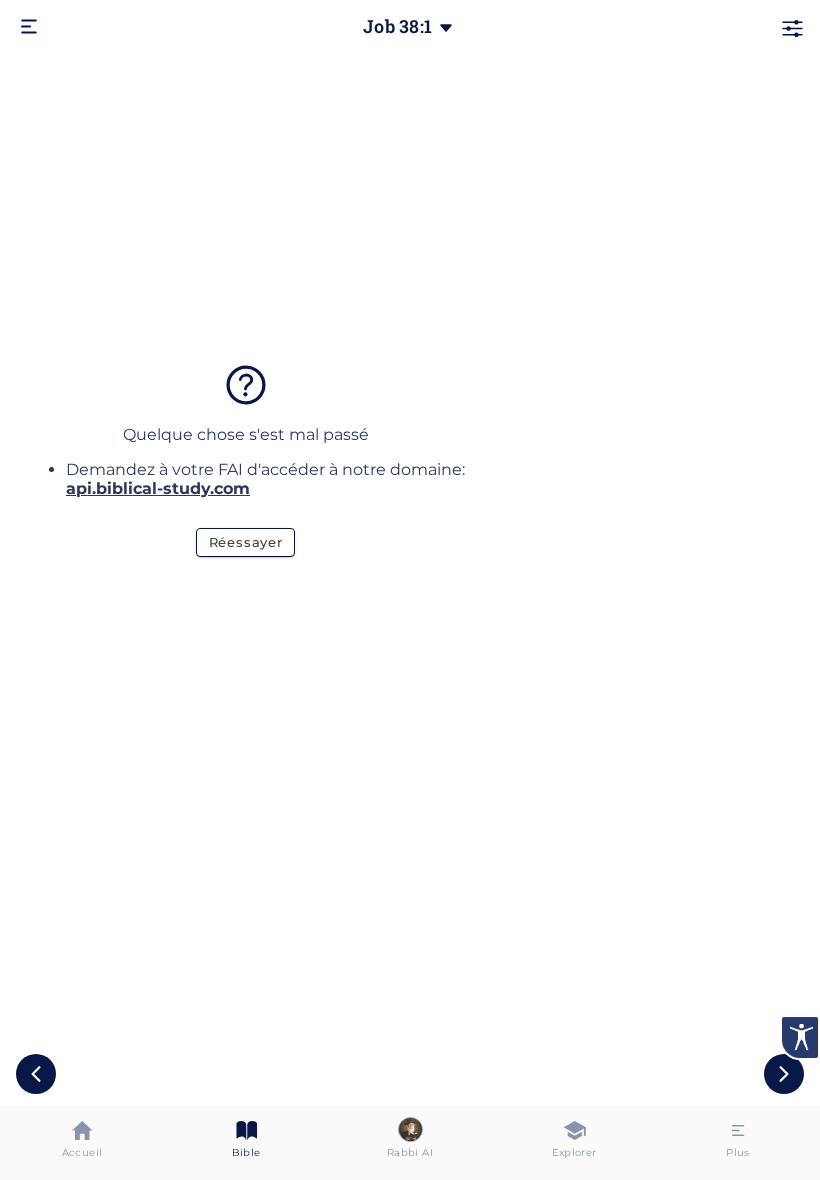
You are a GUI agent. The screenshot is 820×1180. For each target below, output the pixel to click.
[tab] (82, 1142)
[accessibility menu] (800, 1037)
